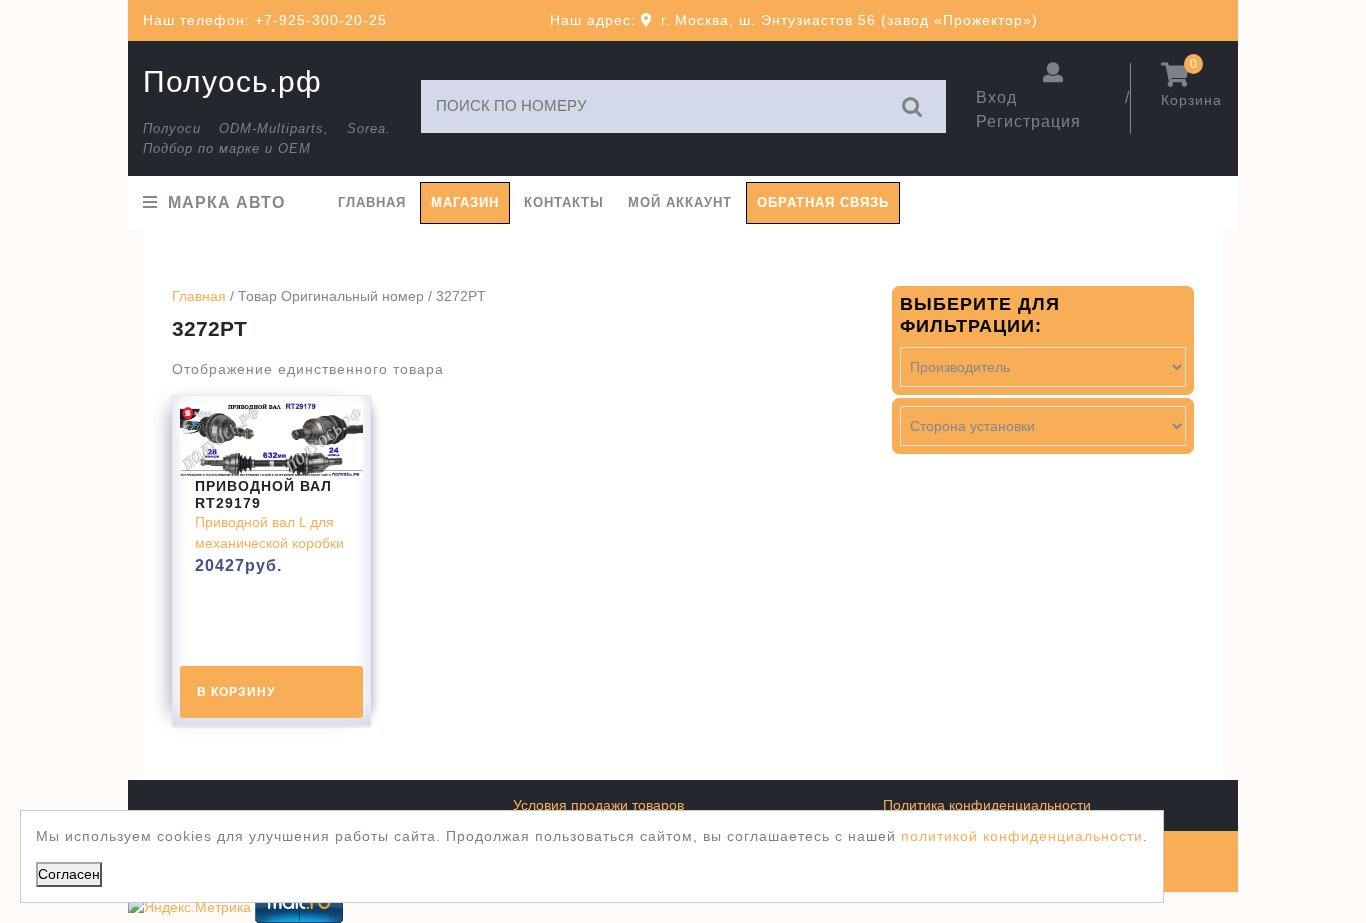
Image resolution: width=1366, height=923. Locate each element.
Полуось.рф (232, 81)
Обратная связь (823, 202)
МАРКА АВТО (226, 202)
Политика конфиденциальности (987, 805)
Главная (372, 202)
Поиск (913, 106)
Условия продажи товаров (598, 805)
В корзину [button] (236, 692)
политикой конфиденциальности (1022, 836)
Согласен (69, 874)
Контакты (564, 202)
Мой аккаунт (680, 202)
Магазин (465, 202)
